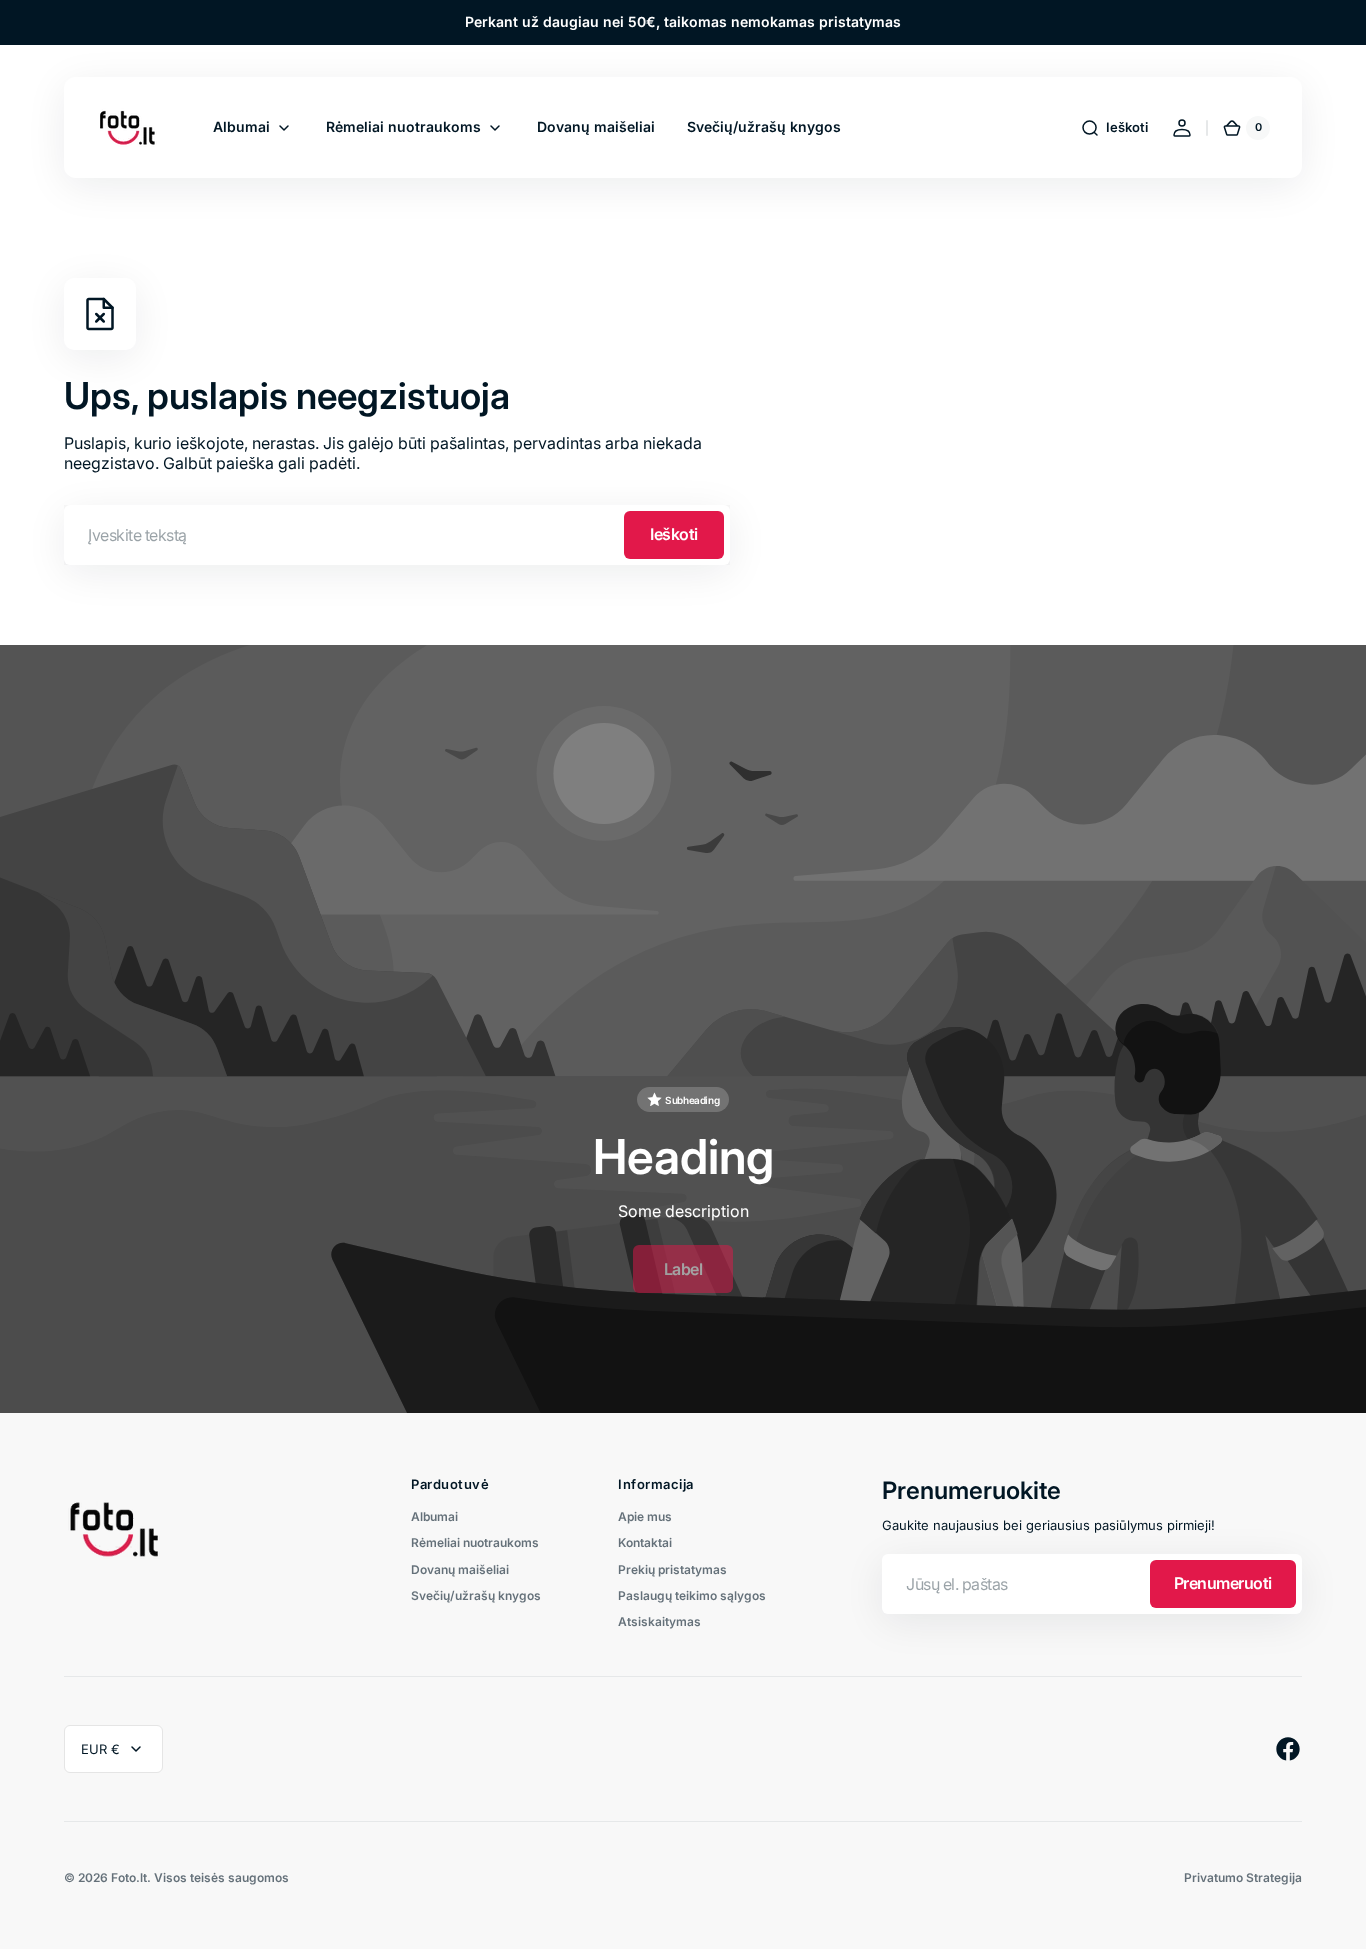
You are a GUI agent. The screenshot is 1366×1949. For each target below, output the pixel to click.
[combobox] (397, 535)
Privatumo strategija (1243, 1878)
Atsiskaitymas (659, 1621)
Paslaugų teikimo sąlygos (692, 1595)
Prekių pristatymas (672, 1569)
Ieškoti (674, 534)
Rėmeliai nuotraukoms (475, 1542)
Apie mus (645, 1517)
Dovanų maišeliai (460, 1569)
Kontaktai (645, 1542)
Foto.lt (129, 1878)
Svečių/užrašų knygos (476, 1595)
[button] (1114, 128)
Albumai (434, 1517)
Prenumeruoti (1223, 1583)
